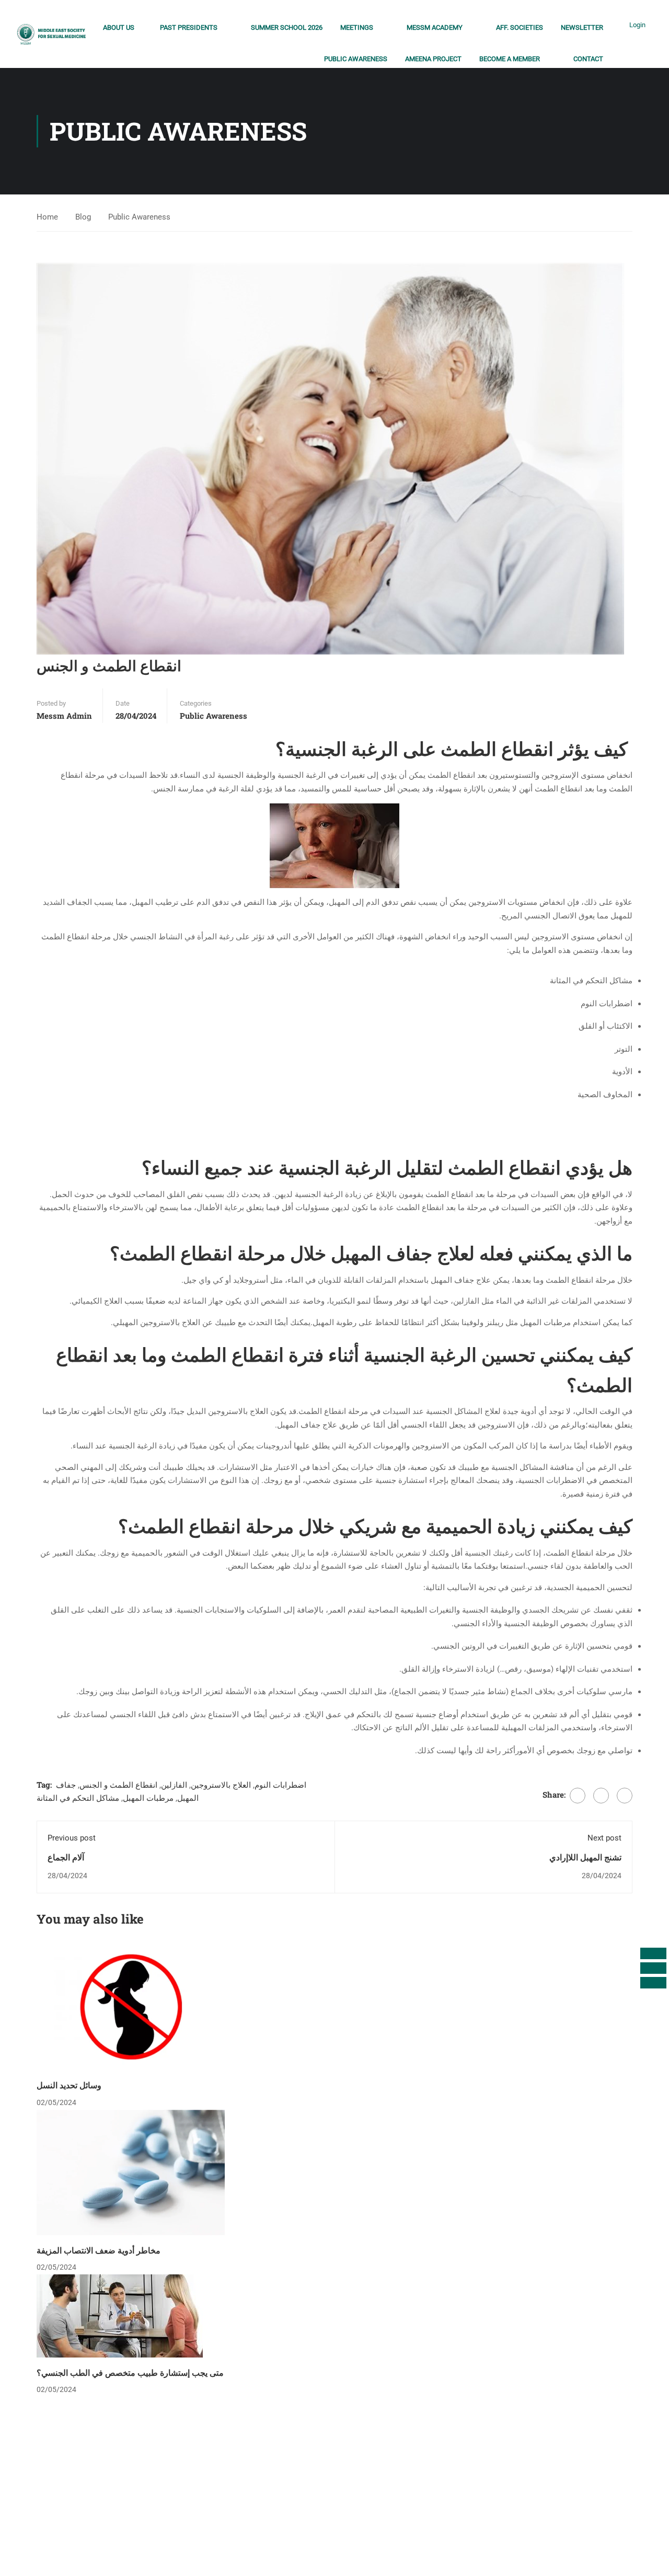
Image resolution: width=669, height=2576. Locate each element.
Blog (83, 217)
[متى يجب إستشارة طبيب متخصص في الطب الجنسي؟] (120, 2315)
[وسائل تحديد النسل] (131, 2007)
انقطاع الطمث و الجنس (118, 1785)
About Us (119, 27)
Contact (588, 59)
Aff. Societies (520, 27)
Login (637, 25)
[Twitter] (601, 1796)
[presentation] (653, 1953)
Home (47, 217)
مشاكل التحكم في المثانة (78, 1798)
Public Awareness (356, 59)
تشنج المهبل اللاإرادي (585, 1857)
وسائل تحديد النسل (69, 2085)
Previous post (72, 1838)
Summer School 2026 (287, 27)
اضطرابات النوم (280, 1785)
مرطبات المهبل (148, 1798)
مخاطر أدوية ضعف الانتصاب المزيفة (99, 2250)
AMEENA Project (433, 59)
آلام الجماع (66, 1857)
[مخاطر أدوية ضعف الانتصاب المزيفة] (131, 2172)
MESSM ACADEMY (435, 27)
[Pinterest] (625, 1796)
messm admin (64, 716)
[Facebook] (578, 1796)
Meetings (357, 27)
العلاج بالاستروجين (221, 1785)
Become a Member (510, 59)
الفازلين (174, 1785)
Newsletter (582, 27)
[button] (653, 1983)
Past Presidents (189, 27)
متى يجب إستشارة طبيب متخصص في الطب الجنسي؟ (130, 2372)
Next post (604, 1838)
